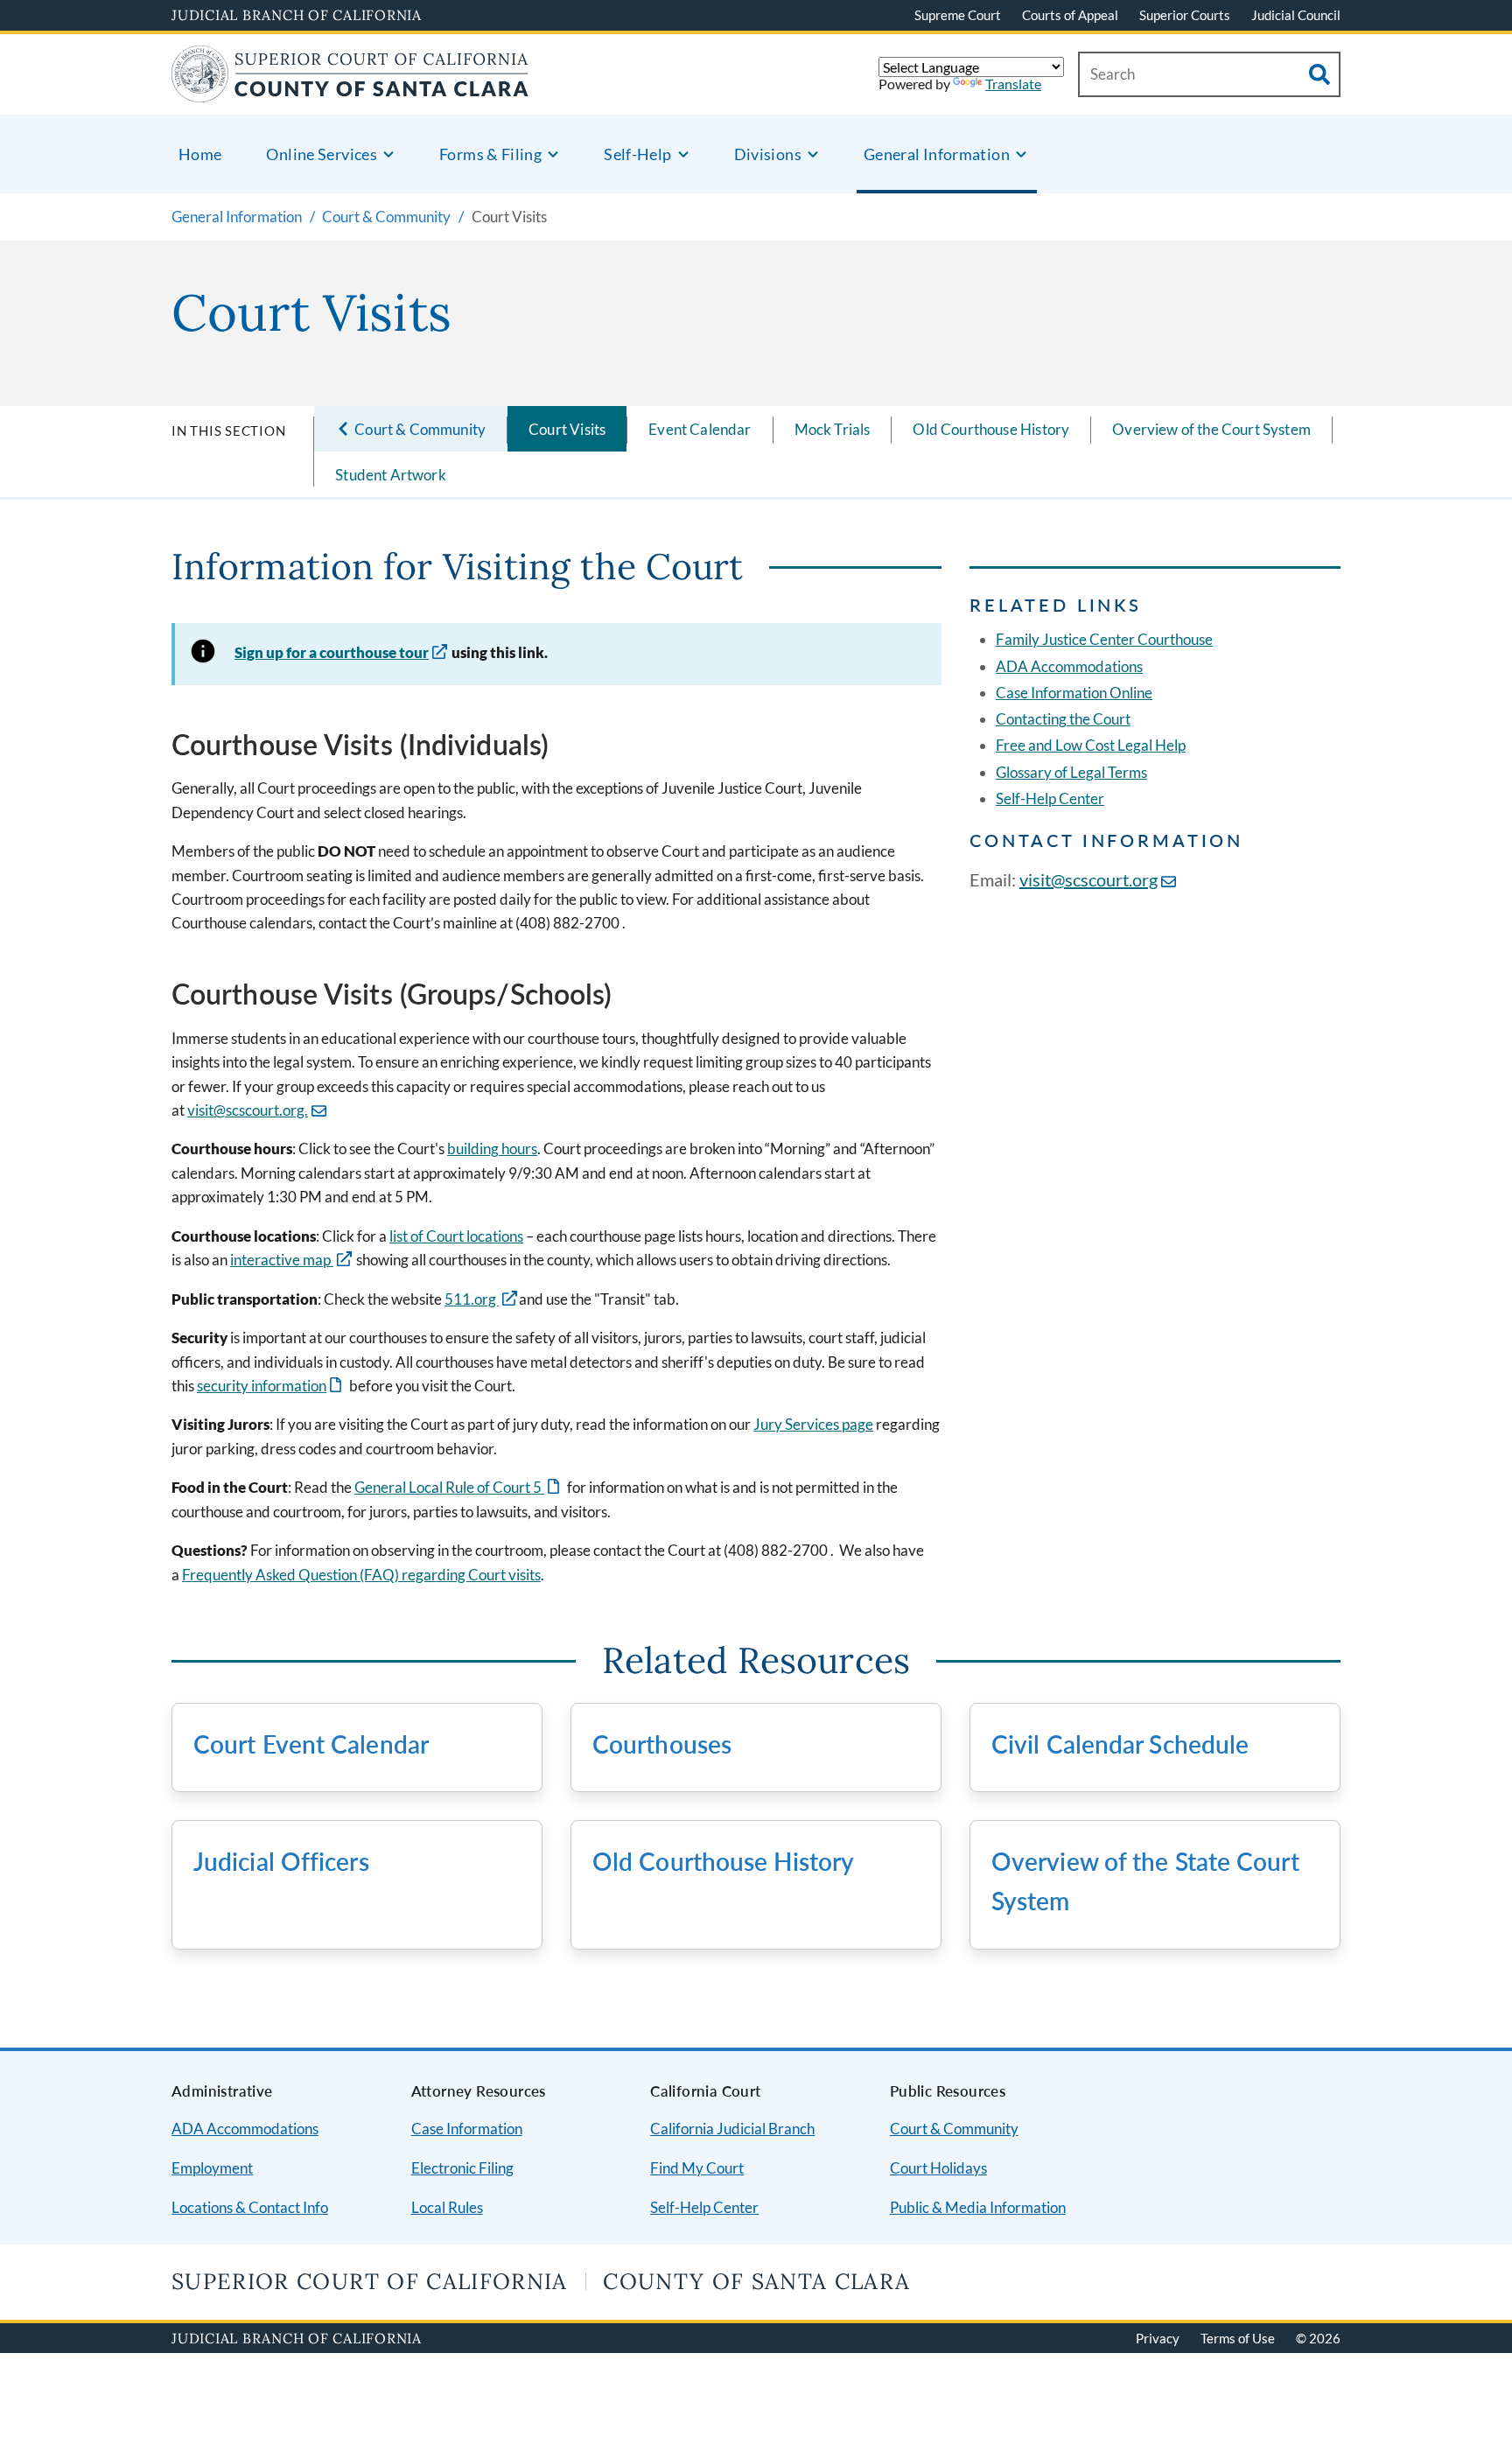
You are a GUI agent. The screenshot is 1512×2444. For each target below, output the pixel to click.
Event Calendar (700, 429)
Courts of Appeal (1070, 15)
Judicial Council (1296, 15)
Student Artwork (391, 475)
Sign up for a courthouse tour (332, 652)
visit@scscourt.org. (248, 1110)
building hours (492, 1148)
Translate (1013, 84)
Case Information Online (1074, 693)
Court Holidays (938, 2168)
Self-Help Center (1050, 798)
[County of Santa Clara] (350, 91)
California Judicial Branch (732, 2129)
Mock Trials (833, 429)
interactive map (282, 1260)
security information (271, 1386)
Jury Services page (813, 1424)
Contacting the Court (1063, 719)
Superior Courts (1185, 15)
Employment (212, 2168)
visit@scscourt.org (1088, 879)
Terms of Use (1238, 2338)
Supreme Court (958, 15)
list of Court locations (456, 1236)
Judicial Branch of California (297, 15)
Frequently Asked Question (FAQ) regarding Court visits (361, 1575)
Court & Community (954, 2129)
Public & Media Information (978, 2207)
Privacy (1158, 2338)
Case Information (467, 2129)
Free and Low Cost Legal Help (1091, 745)
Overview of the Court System (1211, 429)
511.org (472, 1299)
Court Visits (567, 429)
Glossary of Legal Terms (1071, 772)
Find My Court (697, 2168)
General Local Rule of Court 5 (458, 1487)
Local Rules (447, 2207)
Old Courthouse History (991, 429)
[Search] (1319, 74)
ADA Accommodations (1069, 666)
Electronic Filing (462, 2168)
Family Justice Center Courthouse (1104, 639)
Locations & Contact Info (250, 2207)
